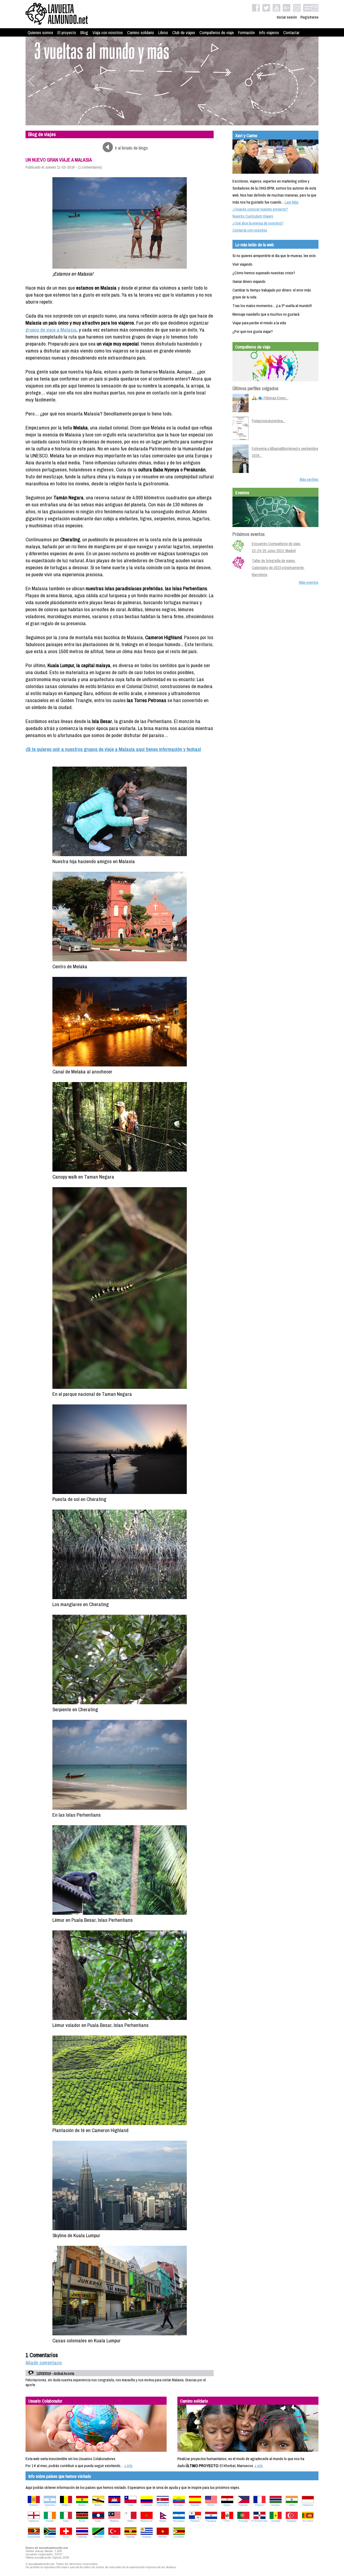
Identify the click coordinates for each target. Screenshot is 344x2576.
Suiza (66, 2537)
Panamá (195, 2521)
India (292, 2505)
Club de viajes (184, 33)
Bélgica (66, 2505)
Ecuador (179, 2505)
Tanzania (98, 2537)
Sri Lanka (308, 2521)
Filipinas (243, 2505)
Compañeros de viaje (217, 33)
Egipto (227, 2505)
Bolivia (82, 2505)
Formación (246, 33)
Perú (227, 2521)
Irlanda (50, 2521)
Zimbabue (179, 2537)
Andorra (34, 2505)
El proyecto (67, 33)
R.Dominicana (259, 2521)
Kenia (82, 2521)
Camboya (114, 2505)
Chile (130, 2505)
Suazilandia (34, 2537)
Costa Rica (163, 2505)
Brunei (98, 2505)
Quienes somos (40, 33)
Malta (130, 2521)
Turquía (114, 2537)
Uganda (130, 2537)
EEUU (211, 2505)
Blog (84, 33)
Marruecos (146, 2521)
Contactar (291, 33)
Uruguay (147, 2537)
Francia (259, 2505)
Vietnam (163, 2537)
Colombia (147, 2505)
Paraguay (211, 2521)
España (195, 2505)
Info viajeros (269, 33)
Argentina (50, 2505)
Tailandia (82, 2537)
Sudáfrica (50, 2537)
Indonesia (308, 2505)
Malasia (114, 2521)
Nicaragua (179, 2521)
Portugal (243, 2521)
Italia (66, 2521)
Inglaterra (34, 2521)
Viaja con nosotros (108, 33)
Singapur (292, 2521)
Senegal (276, 2521)
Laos (98, 2521)
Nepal (163, 2521)
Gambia (275, 2505)
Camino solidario (141, 33)
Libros (163, 33)
